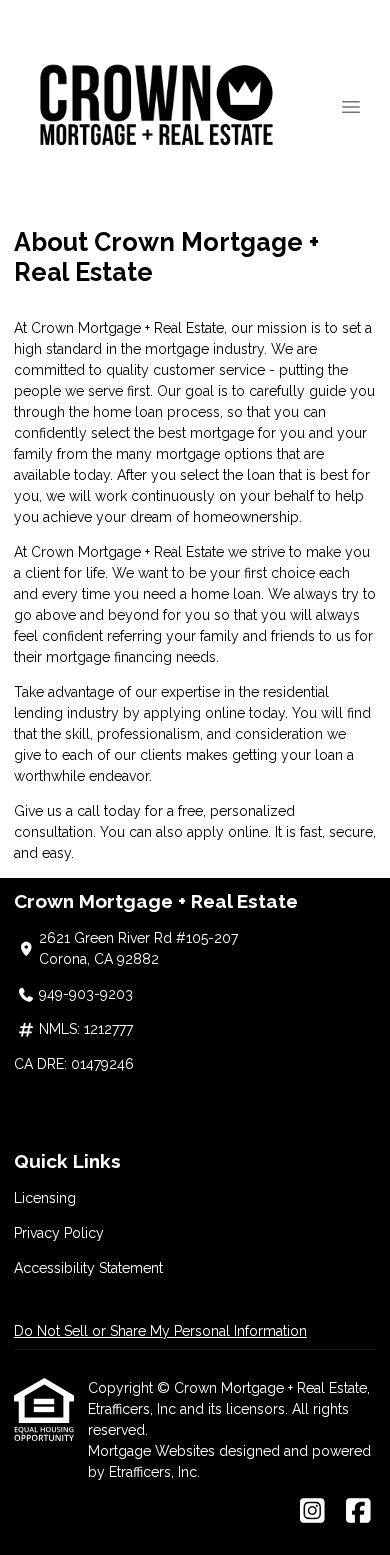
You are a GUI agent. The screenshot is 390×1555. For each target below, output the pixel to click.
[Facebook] (358, 1512)
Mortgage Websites (153, 1451)
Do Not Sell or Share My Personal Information (160, 1331)
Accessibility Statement (88, 1268)
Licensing (45, 1198)
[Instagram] (312, 1512)
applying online (194, 713)
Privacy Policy (59, 1233)
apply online (227, 832)
